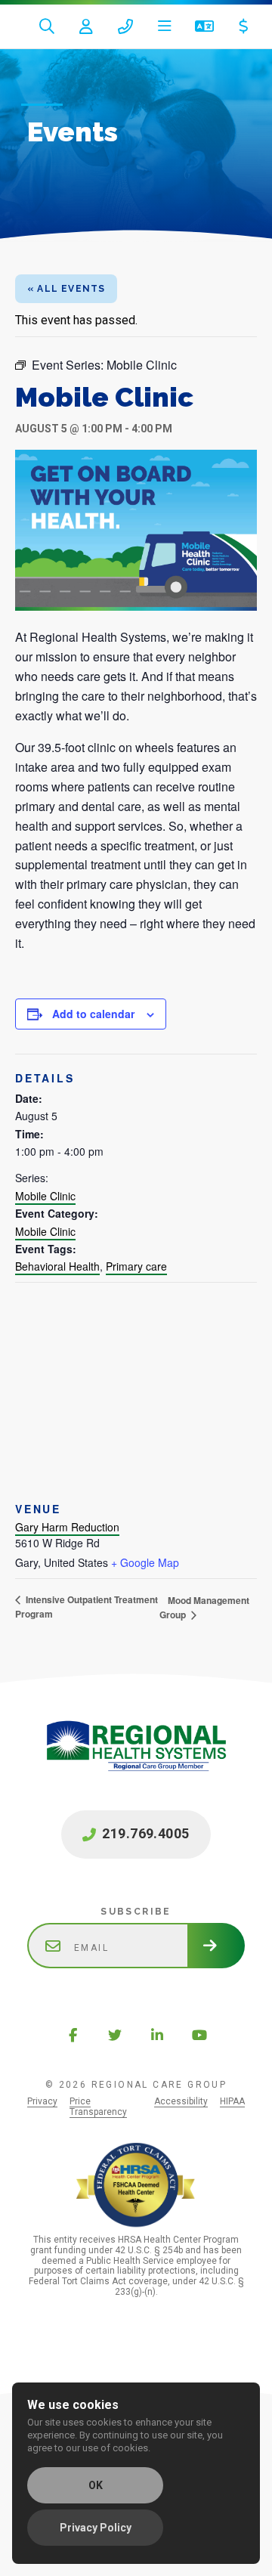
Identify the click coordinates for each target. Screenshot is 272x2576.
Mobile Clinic (45, 1196)
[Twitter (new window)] (115, 2035)
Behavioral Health (57, 1266)
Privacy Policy (96, 2528)
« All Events (66, 289)
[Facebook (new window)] (73, 2035)
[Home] (136, 1762)
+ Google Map (145, 1562)
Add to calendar (93, 1014)
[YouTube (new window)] (199, 2035)
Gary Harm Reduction (67, 1527)
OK (96, 2485)
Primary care (136, 1266)
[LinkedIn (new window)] (157, 2035)
